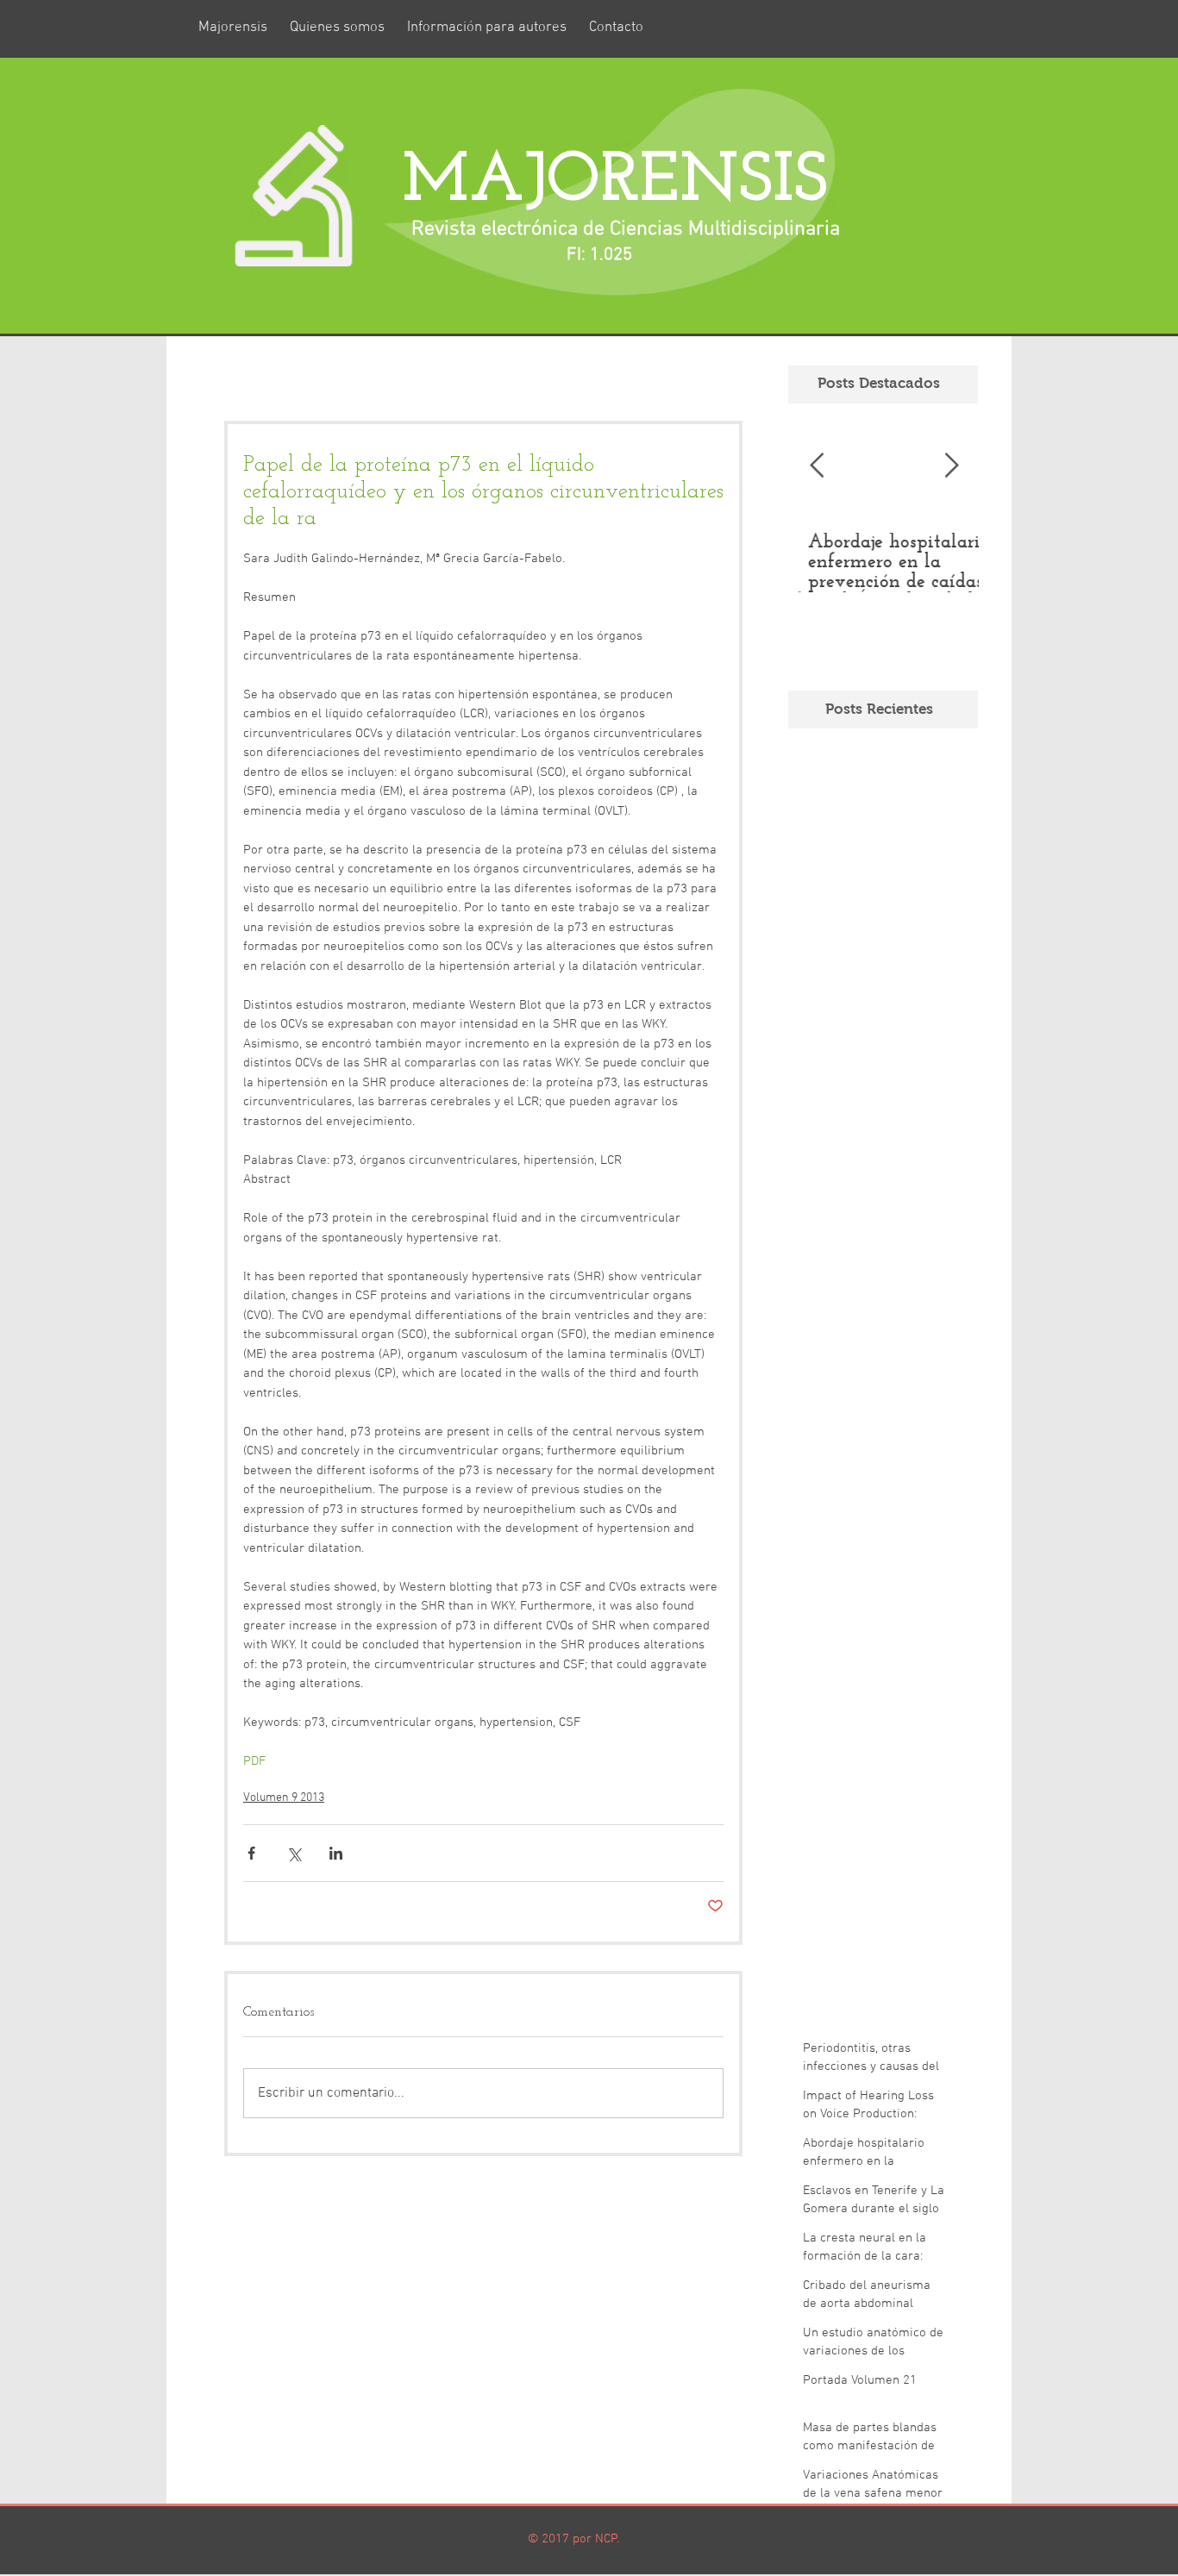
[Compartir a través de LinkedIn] (336, 1853)
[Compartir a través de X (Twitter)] (294, 1853)
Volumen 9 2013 (284, 1798)
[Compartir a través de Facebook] (251, 1853)
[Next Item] (951, 466)
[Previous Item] (817, 466)
